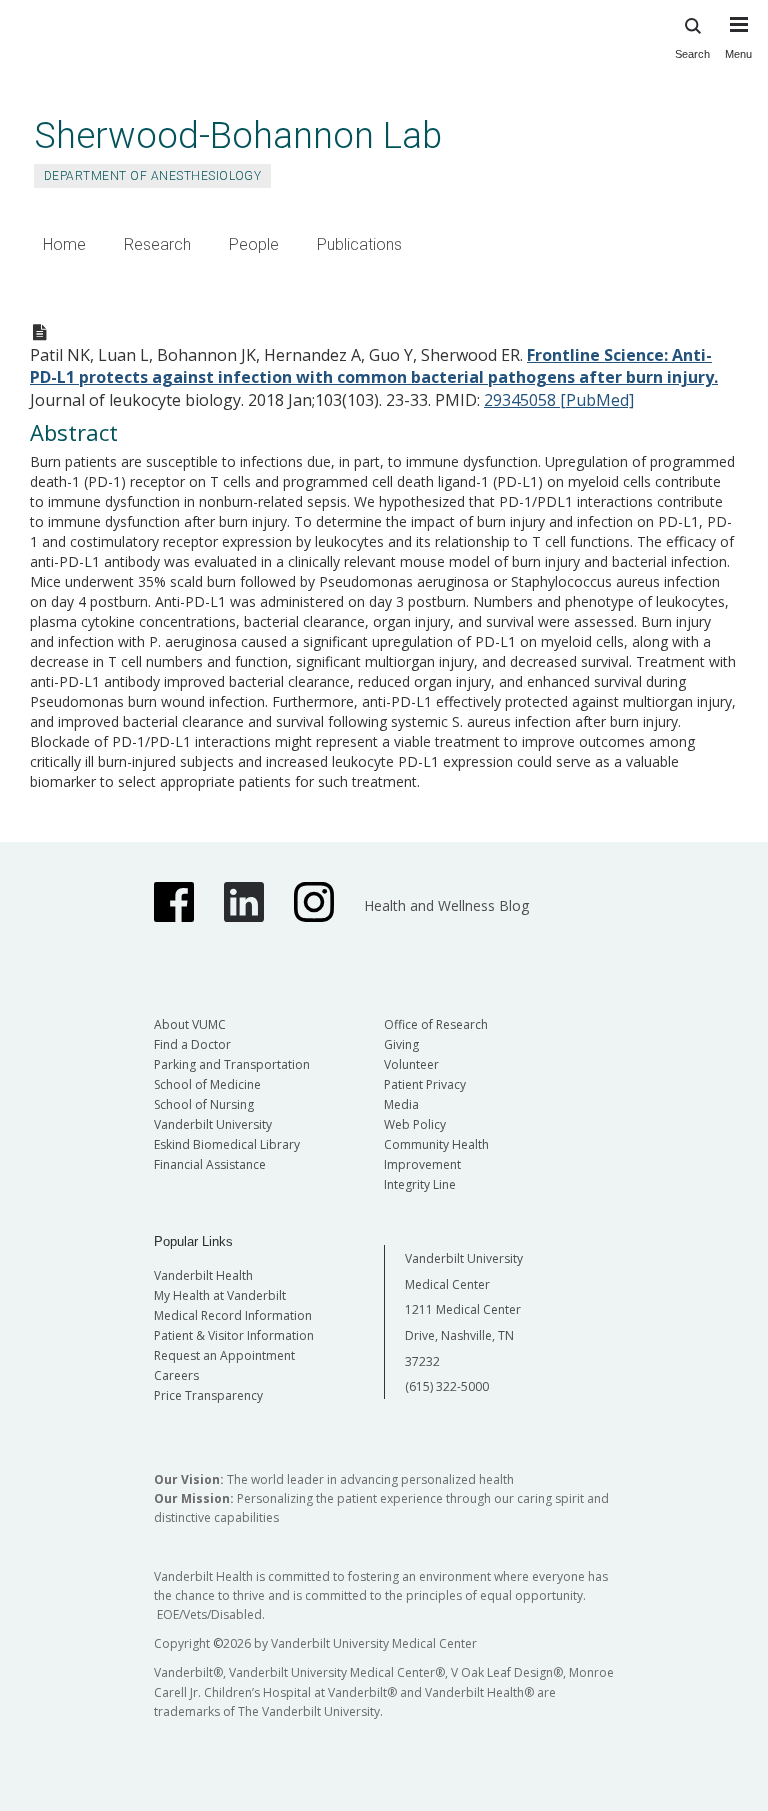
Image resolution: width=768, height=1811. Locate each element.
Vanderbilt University (213, 1124)
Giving (401, 1044)
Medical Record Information (233, 1315)
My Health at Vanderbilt (220, 1295)
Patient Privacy (425, 1084)
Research (157, 244)
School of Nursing (204, 1104)
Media (401, 1104)
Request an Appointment (224, 1355)
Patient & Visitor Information (234, 1335)
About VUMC (190, 1024)
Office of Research (436, 1024)
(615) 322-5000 (447, 1386)
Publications (359, 244)
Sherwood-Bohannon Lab (238, 135)
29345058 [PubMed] (559, 400)
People (254, 244)
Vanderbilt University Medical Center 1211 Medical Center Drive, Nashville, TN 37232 (464, 1309)
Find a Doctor (192, 1044)
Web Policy (415, 1124)
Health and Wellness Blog (446, 905)
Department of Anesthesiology (152, 176)
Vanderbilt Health (203, 1275)
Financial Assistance (210, 1164)
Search (692, 54)
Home (64, 244)
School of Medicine (207, 1084)
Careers (176, 1375)
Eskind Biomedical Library (227, 1144)
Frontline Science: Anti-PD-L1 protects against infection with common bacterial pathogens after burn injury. (374, 366)
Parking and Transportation (232, 1064)
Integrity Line (420, 1184)
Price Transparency (208, 1395)
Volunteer (411, 1064)
